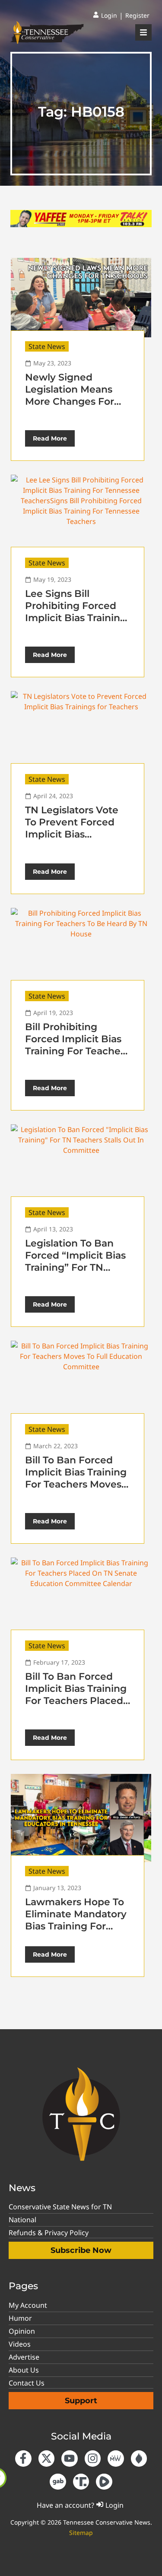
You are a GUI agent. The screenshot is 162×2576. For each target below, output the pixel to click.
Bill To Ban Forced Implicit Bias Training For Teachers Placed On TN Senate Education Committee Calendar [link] (76, 1707)
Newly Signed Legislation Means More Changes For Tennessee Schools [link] (71, 395)
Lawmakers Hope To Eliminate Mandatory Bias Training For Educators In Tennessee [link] (76, 1926)
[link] (105, 16)
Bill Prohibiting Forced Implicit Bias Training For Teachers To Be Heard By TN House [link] (77, 1051)
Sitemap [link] (81, 2533)
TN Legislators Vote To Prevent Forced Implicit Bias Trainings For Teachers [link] (72, 834)
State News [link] (47, 346)
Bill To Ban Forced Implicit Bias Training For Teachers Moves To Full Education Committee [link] (76, 1484)
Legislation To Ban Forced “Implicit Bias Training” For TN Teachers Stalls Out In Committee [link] (78, 1267)
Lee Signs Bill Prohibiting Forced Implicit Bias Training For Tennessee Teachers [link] (76, 618)
